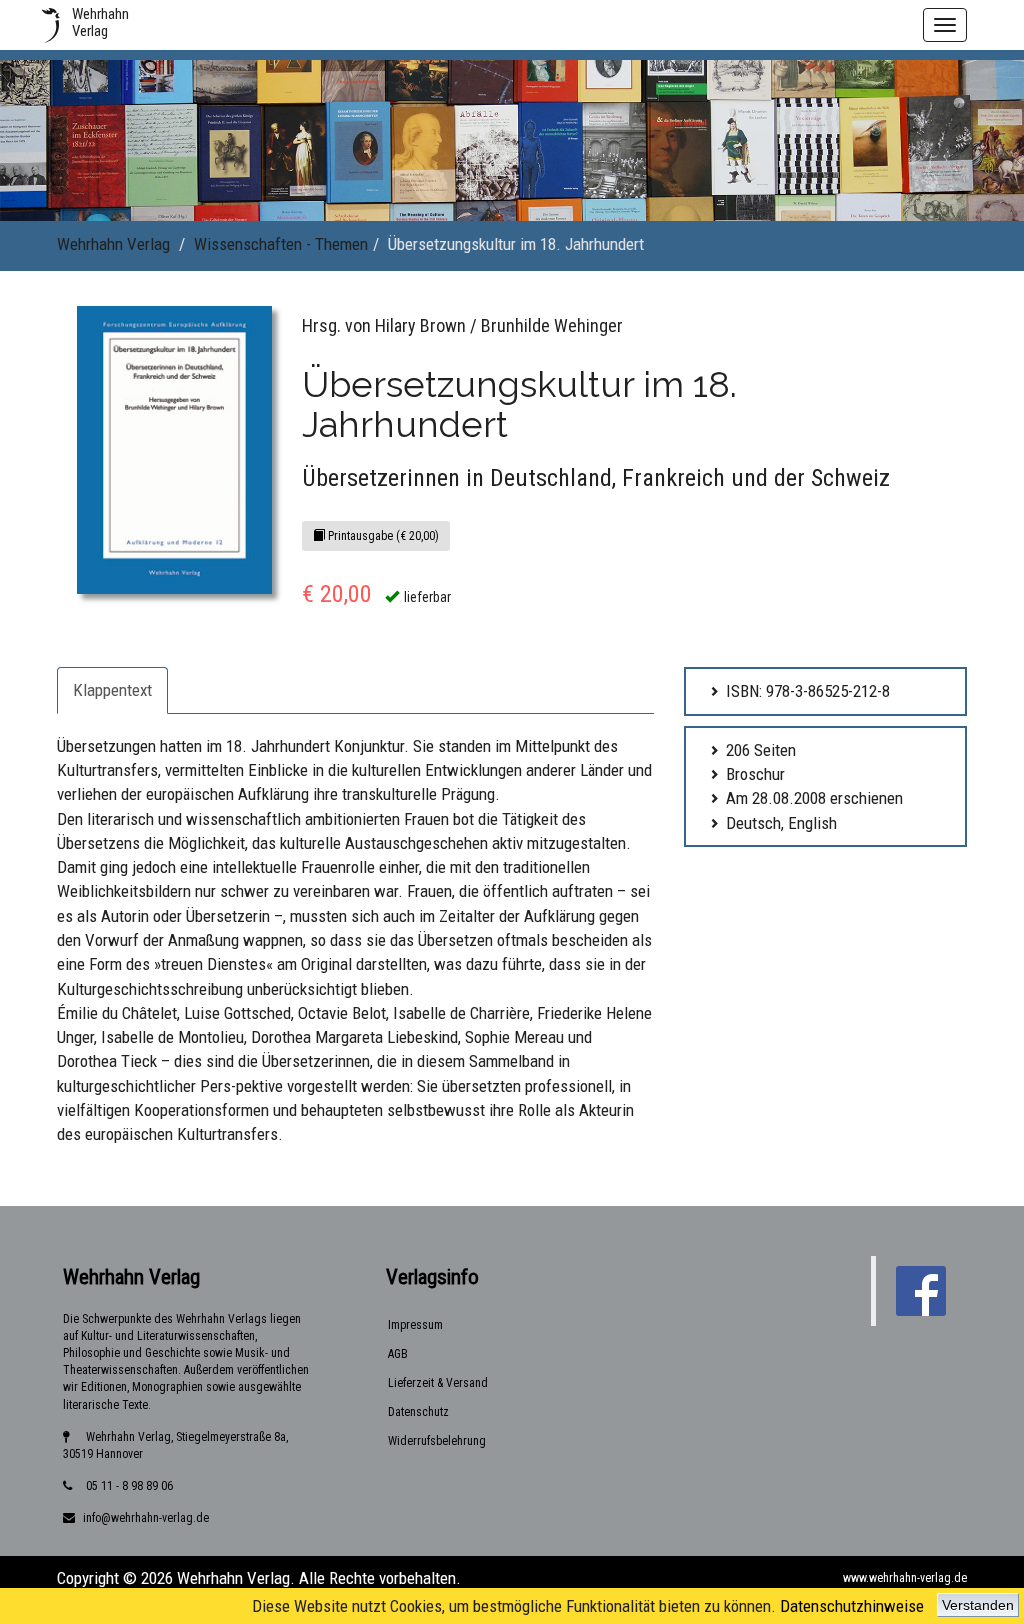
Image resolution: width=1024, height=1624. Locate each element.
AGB (398, 1354)
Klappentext (112, 690)
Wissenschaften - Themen (281, 244)
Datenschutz (418, 1412)
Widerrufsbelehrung (437, 1441)
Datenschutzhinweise (852, 1606)
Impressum (415, 1325)
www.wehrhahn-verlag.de (905, 1578)
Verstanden (978, 1605)
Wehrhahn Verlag (113, 244)
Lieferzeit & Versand (438, 1383)
